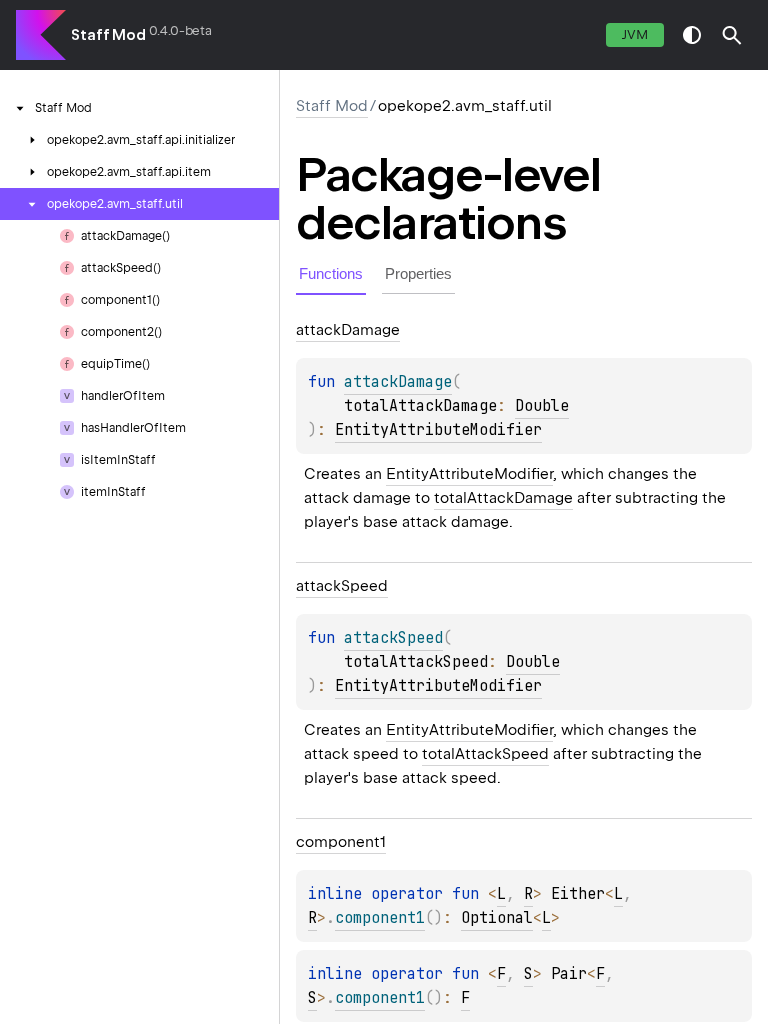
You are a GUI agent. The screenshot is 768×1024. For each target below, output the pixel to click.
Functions (331, 273)
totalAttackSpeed (485, 754)
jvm (635, 34)
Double (542, 406)
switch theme (692, 35)
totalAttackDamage (503, 498)
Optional (497, 918)
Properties (418, 273)
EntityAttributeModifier (438, 430)
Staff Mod (108, 35)
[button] (732, 35)
